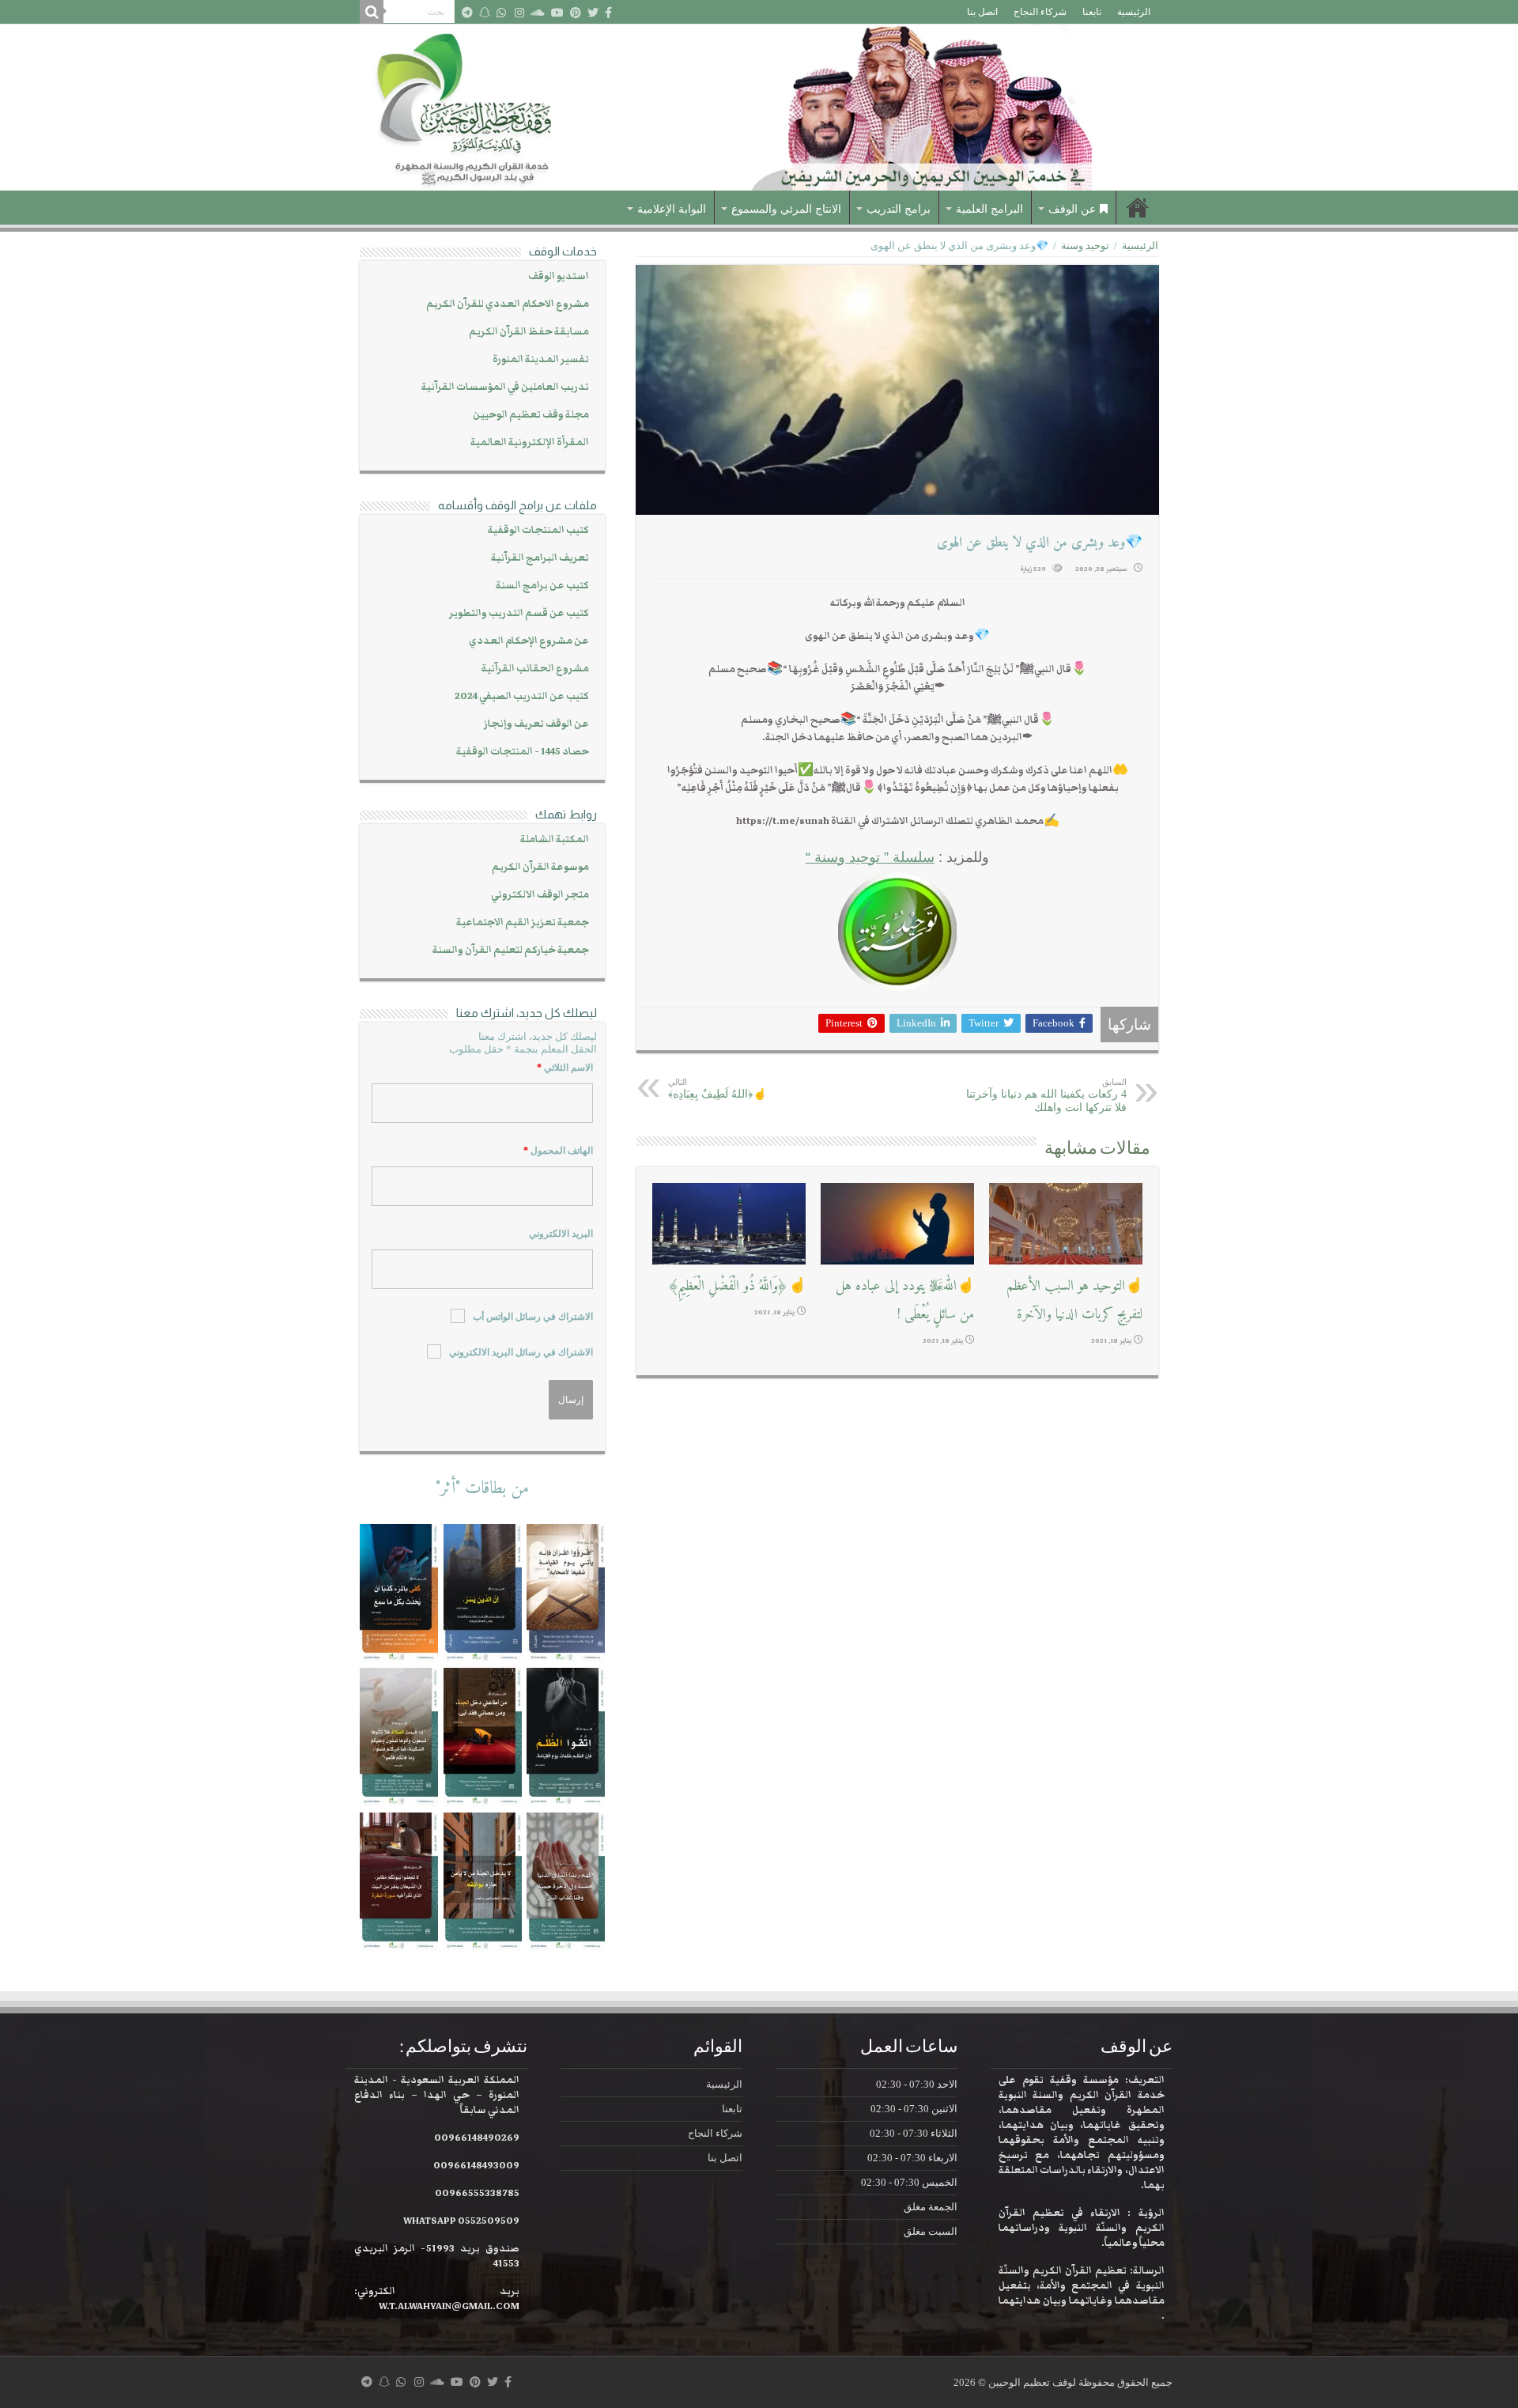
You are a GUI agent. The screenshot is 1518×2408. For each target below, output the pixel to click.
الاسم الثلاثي (565, 1068)
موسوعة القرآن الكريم (540, 867)
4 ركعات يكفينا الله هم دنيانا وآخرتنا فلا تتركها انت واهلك (1046, 1095)
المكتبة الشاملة (555, 839)
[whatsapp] (501, 13)
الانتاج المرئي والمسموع (786, 209)
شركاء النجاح (1040, 12)
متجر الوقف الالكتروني (540, 895)
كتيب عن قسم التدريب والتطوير (519, 613)
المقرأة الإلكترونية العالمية (530, 442)
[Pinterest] (576, 13)
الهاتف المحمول (558, 1151)
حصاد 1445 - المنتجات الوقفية (523, 752)
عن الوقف (1072, 209)
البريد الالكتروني (561, 1234)
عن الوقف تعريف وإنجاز (536, 724)
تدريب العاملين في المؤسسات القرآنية (505, 387)
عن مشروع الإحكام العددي (529, 641)
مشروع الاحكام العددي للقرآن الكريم (508, 304)
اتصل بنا (982, 12)
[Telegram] (467, 13)
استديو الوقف (559, 276)
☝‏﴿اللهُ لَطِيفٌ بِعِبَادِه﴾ (717, 1089)
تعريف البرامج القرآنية (540, 558)
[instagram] (519, 13)
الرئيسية (1134, 12)
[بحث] (372, 12)
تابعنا (1092, 12)
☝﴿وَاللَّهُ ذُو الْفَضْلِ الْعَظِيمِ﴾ (736, 1286)
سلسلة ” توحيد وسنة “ (870, 857)
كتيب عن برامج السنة (542, 586)
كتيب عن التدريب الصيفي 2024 (522, 696)
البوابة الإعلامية (672, 209)
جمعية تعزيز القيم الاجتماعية (523, 922)
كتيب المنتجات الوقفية (538, 530)
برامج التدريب (899, 209)
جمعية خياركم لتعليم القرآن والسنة (511, 950)
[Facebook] (608, 13)
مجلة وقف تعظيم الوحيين (531, 415)
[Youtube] (557, 13)
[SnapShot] (485, 13)
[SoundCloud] (538, 13)
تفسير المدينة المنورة (541, 359)
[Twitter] (593, 13)
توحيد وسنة (1085, 246)
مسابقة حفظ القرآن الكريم (529, 332)
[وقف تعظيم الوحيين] (759, 108)
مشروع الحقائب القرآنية (535, 669)
